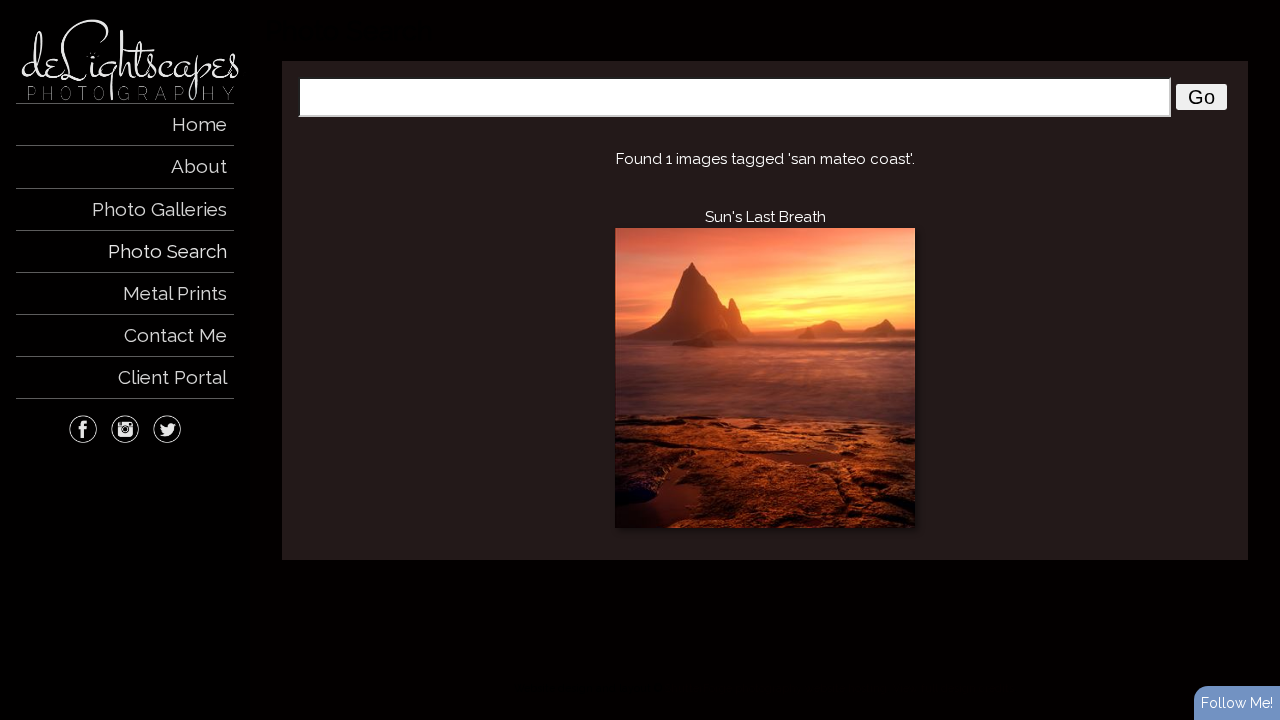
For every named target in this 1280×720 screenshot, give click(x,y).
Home (199, 124)
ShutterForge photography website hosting (776, 688)
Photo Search (167, 251)
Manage (1253, 10)
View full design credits (953, 688)
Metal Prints (175, 293)
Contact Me (175, 335)
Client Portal (172, 377)
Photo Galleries (159, 209)
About (199, 166)
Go (1201, 97)
